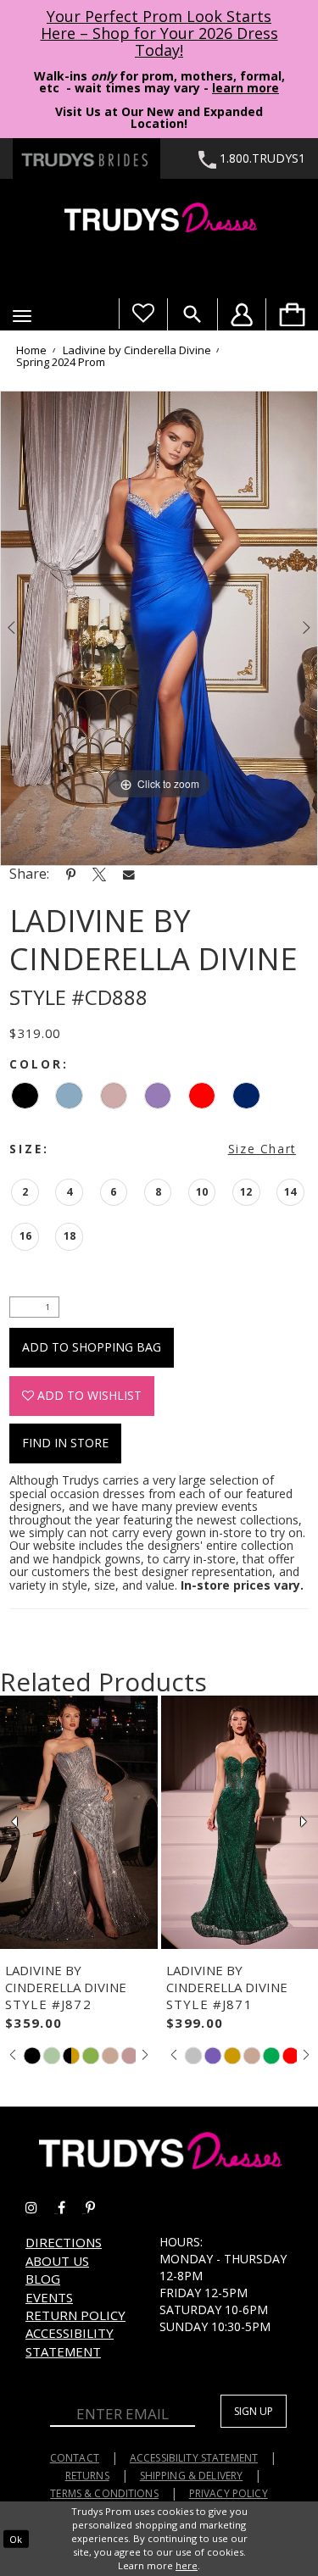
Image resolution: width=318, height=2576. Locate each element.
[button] (22, 316)
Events (49, 2297)
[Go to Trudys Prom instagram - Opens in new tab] (42, 2208)
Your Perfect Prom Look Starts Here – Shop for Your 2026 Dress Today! (159, 33)
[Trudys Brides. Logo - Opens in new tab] (86, 158)
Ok (16, 2538)
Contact (75, 2458)
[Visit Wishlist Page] (143, 314)
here (187, 2565)
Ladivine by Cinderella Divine (137, 351)
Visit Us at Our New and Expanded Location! (159, 117)
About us (57, 2261)
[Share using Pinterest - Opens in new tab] (71, 874)
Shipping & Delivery (192, 2476)
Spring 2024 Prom (61, 363)
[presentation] (79, 1822)
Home (31, 351)
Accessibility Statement (70, 2342)
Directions (64, 2242)
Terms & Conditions (104, 2493)
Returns (87, 2476)
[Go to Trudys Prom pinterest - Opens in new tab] (99, 2208)
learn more (245, 88)
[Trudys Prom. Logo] (159, 220)
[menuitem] (292, 314)
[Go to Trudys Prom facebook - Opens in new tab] (72, 2208)
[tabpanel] (159, 629)
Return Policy (75, 2315)
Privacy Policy (229, 2493)
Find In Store (65, 1443)
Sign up (254, 2411)
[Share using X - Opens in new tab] (99, 874)
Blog (43, 2279)
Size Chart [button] (262, 1149)
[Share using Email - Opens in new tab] (129, 874)
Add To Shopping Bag (92, 1347)
